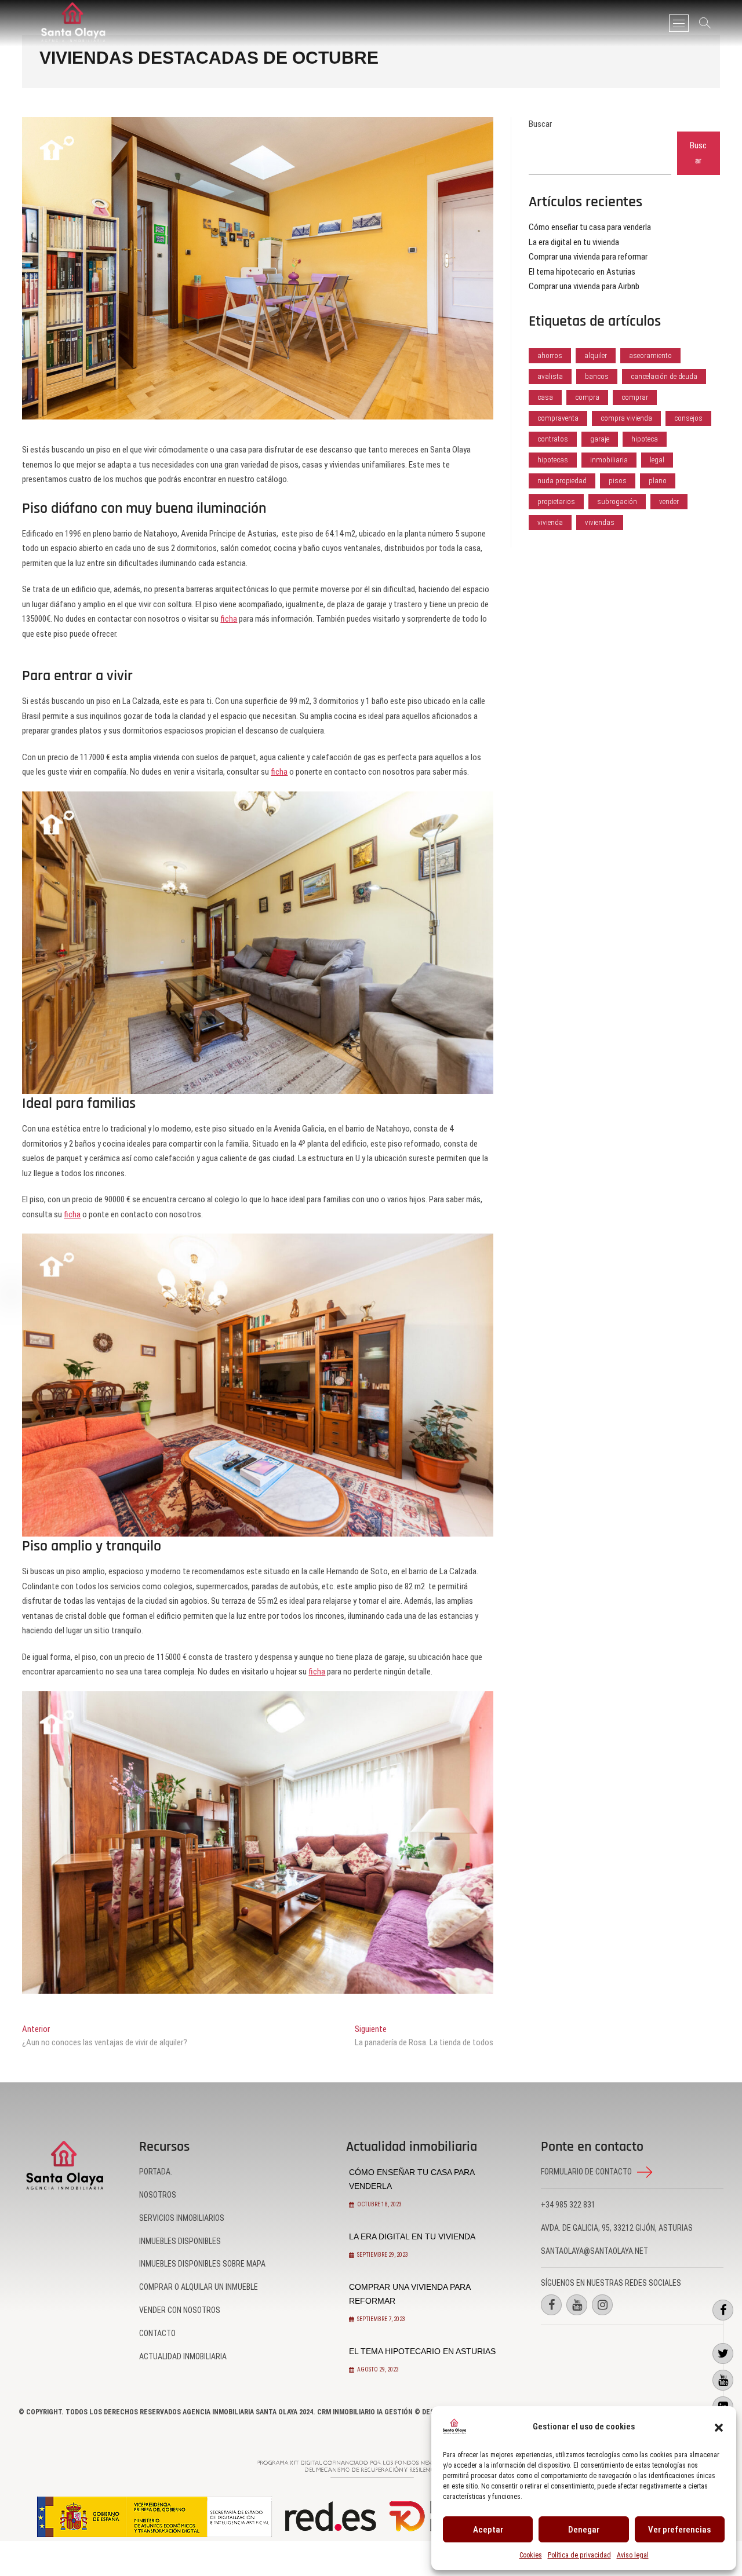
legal (657, 460)
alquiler (596, 355)
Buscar (540, 124)
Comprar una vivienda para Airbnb (584, 286)
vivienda (550, 522)
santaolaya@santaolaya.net (594, 2251)
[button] (719, 2427)
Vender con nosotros (180, 2310)
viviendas (600, 522)
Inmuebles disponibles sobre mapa (202, 2264)
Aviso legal (633, 2555)
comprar (635, 397)
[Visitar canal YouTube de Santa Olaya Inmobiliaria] (723, 2380)
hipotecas (553, 460)
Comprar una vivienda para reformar (588, 257)
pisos (618, 481)
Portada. (156, 2172)
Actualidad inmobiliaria (183, 2356)
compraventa (558, 418)
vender (669, 501)
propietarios (556, 501)
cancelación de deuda (664, 376)
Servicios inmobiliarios (182, 2218)
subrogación (617, 501)
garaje (600, 439)
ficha (229, 619)
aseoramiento (650, 355)
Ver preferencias (679, 2530)
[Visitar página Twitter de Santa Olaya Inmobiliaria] (723, 2354)
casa (545, 397)
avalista (550, 376)
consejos (688, 418)
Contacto (157, 2333)
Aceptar (488, 2530)
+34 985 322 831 (568, 2205)
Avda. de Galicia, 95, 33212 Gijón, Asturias (617, 2228)
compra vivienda (626, 418)
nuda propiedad (562, 481)
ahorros (550, 355)
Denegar (584, 2530)
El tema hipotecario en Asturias (582, 272)
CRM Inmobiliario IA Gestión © (369, 2412)
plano (658, 481)
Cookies (531, 2555)
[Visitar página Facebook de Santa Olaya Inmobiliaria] (723, 2310)
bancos (597, 376)
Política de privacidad (579, 2555)
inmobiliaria (609, 460)
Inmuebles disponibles (180, 2241)
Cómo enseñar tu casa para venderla (590, 227)
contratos (553, 439)
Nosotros (158, 2195)
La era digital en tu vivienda (574, 242)
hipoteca (645, 439)
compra (587, 397)
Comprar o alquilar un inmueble (199, 2287)
